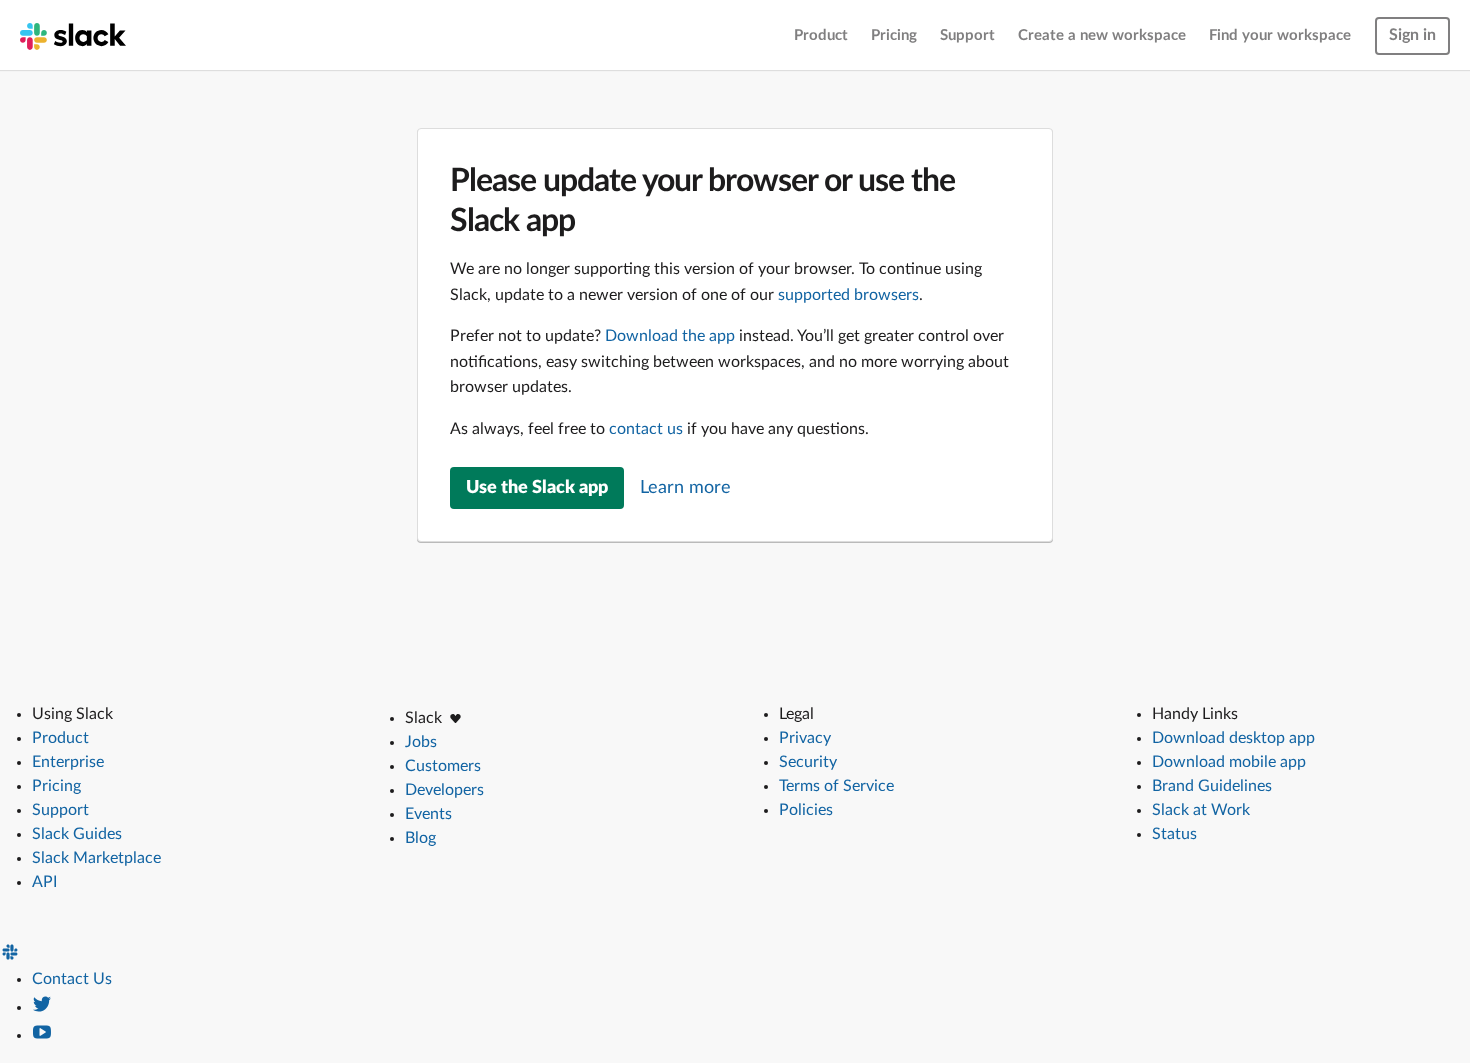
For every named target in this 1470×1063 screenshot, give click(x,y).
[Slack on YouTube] (42, 1035)
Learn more (685, 488)
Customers (443, 766)
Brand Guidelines (1212, 786)
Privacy (805, 738)
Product (821, 35)
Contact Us (72, 979)
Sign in (1412, 35)
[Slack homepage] (73, 35)
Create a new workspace (1102, 35)
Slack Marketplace (96, 858)
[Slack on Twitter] (42, 1007)
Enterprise (68, 762)
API (44, 882)
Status (1174, 834)
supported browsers (848, 295)
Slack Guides (77, 834)
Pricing (894, 35)
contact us (646, 429)
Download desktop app (1233, 738)
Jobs (421, 742)
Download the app (670, 336)
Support (967, 35)
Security (808, 762)
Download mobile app (1229, 762)
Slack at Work (1201, 810)
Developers (444, 790)
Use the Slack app (537, 488)
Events (428, 814)
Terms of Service (836, 786)
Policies (806, 810)
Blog (420, 838)
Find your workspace (1280, 35)
